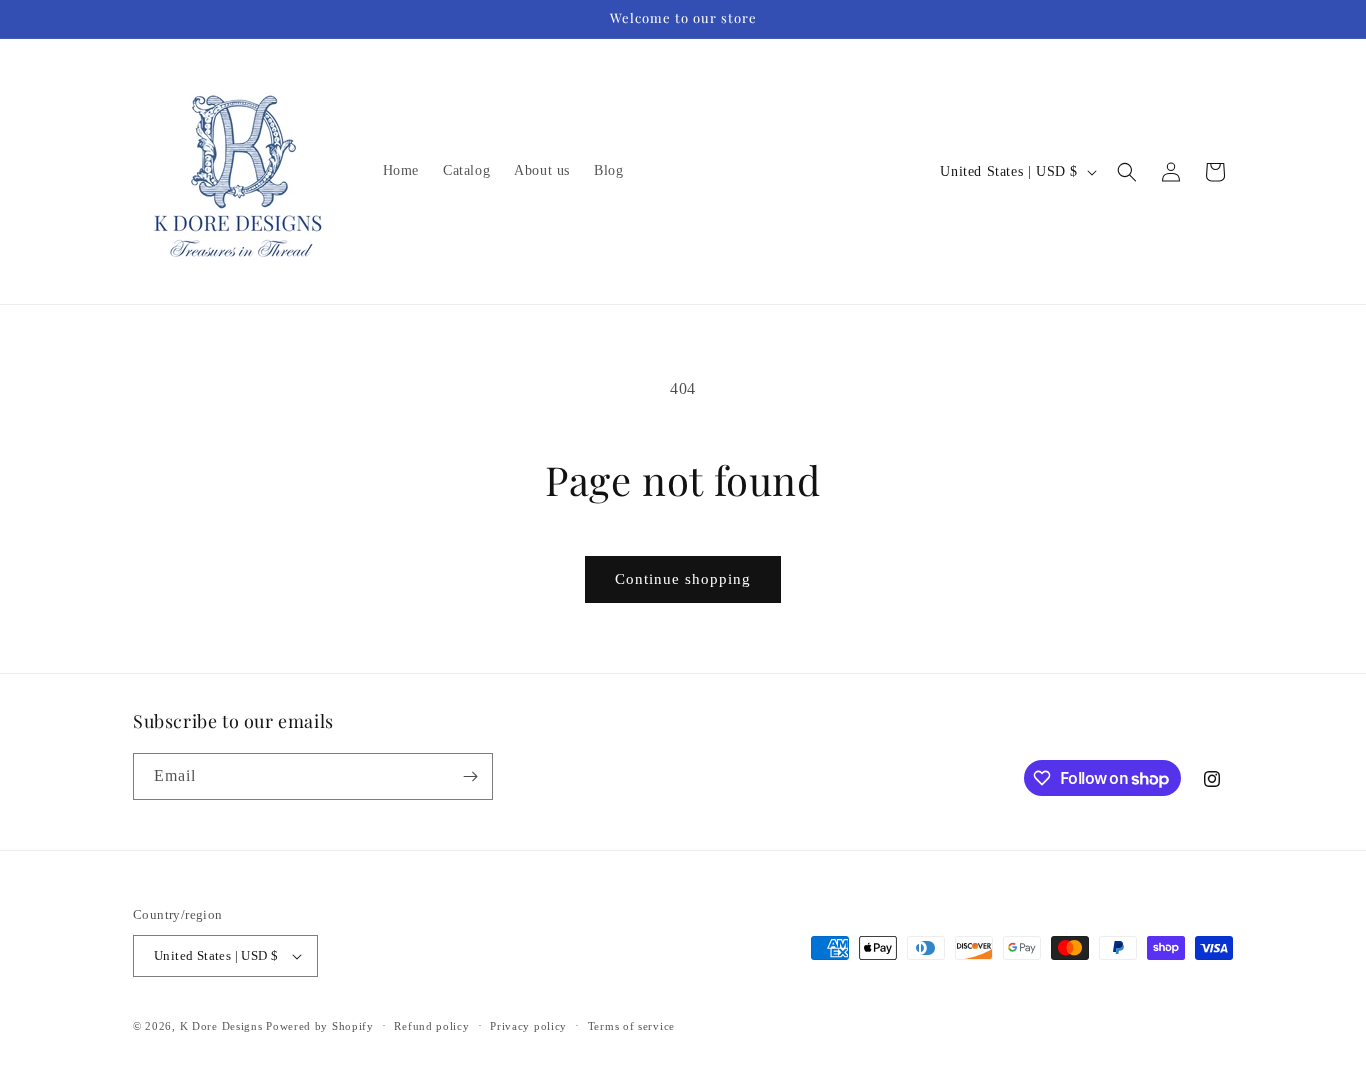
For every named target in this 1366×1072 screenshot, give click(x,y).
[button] (1127, 172)
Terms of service (631, 1026)
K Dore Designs (221, 1026)
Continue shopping (683, 579)
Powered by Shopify (320, 1026)
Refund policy (431, 1026)
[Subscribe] (470, 776)
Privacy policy (528, 1026)
